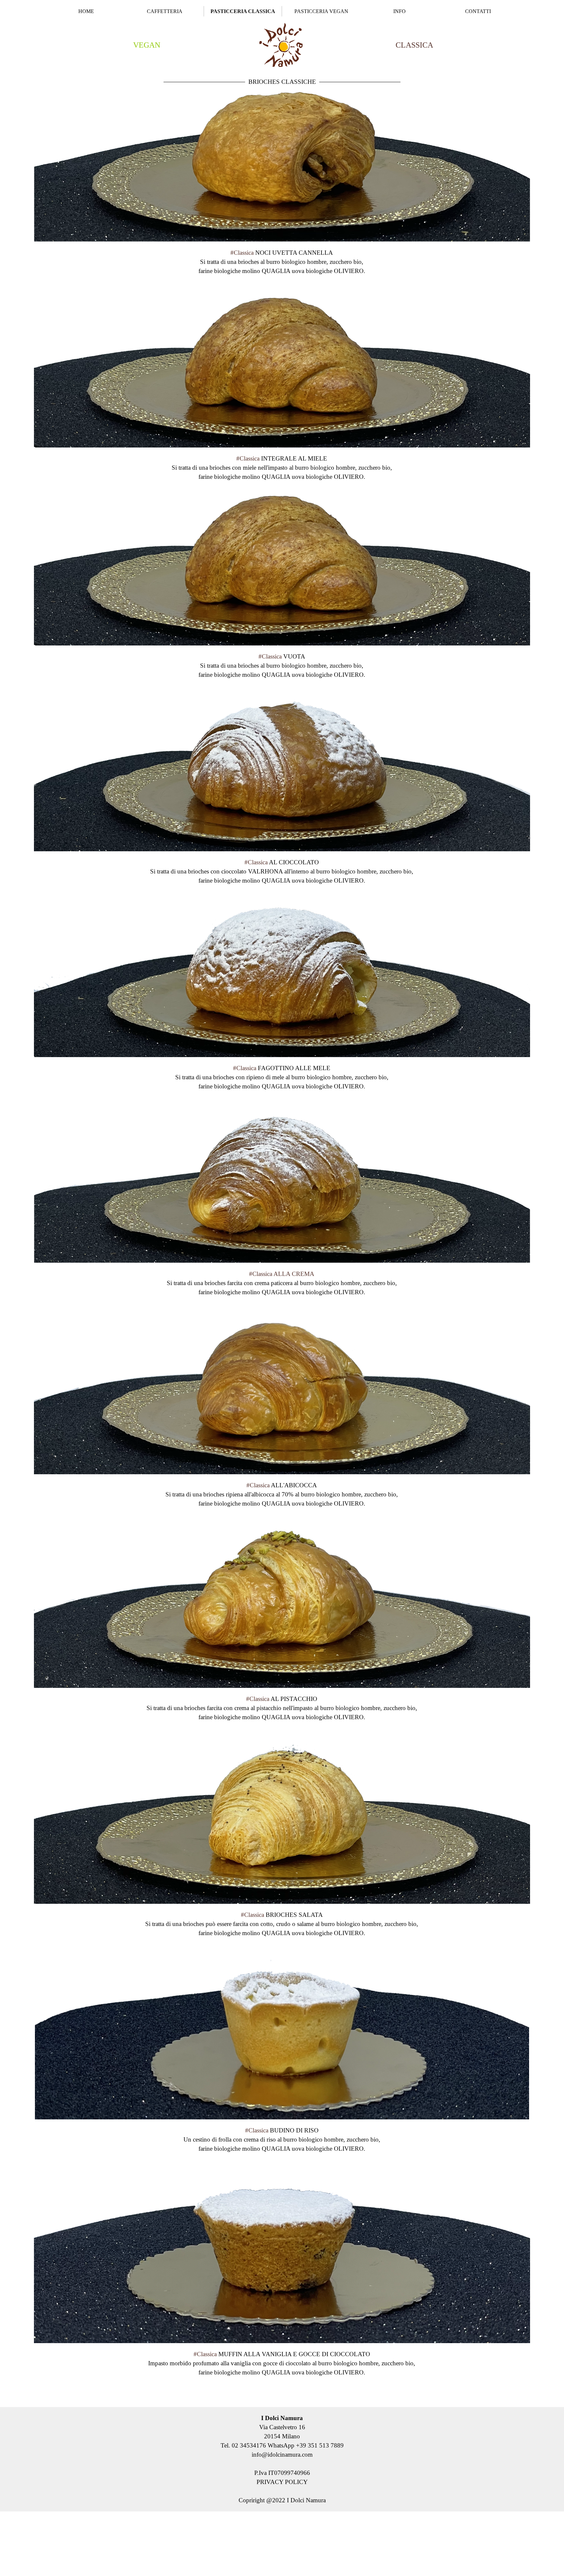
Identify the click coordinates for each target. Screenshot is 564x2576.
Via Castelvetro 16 (282, 2427)
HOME (86, 11)
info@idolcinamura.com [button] (282, 2455)
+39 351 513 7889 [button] (320, 2445)
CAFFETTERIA (165, 11)
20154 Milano (282, 2436)
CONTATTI (478, 11)
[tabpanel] (147, 45)
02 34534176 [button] (249, 2445)
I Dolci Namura (282, 2418)
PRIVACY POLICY (282, 2482)
